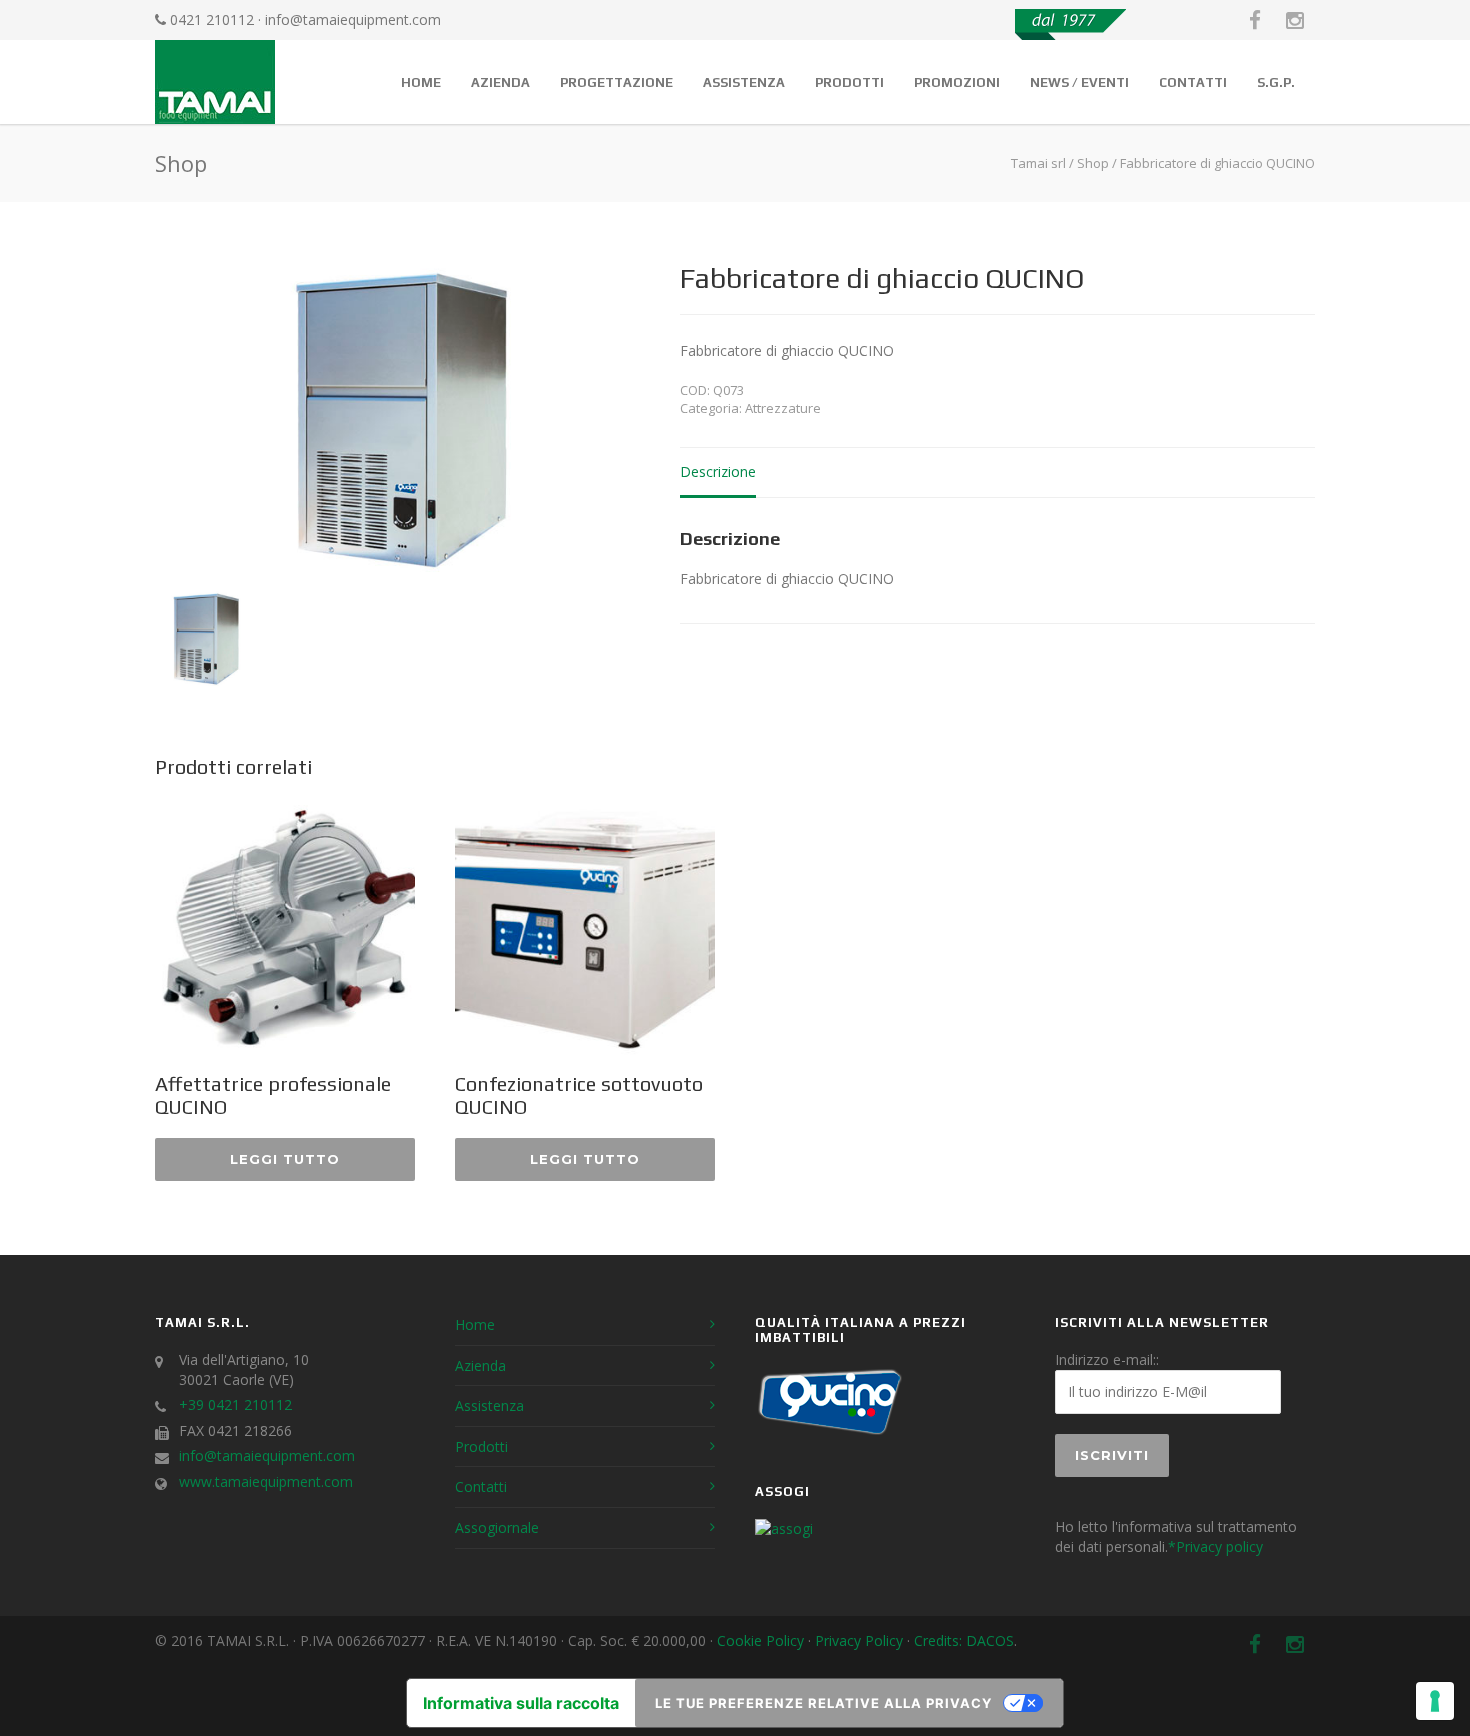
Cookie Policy (760, 1640)
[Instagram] (1295, 20)
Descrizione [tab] (718, 471)
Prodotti (849, 82)
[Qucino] (830, 1433)
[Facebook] (1255, 20)
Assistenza (744, 82)
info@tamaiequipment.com (353, 19)
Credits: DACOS (964, 1640)
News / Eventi (1079, 82)
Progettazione (616, 82)
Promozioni (957, 82)
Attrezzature (783, 408)
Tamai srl (1038, 163)
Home (421, 82)
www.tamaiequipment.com (266, 1481)
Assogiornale (497, 1527)
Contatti (1193, 82)
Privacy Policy (859, 1640)
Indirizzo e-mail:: (1107, 1359)
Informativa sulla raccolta (521, 1703)
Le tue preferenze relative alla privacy (823, 1703)
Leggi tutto (285, 1159)
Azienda (500, 82)
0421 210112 (212, 19)
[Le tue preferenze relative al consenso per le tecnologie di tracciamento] (1435, 1701)
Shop (1093, 163)
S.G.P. (1276, 82)
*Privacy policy (1215, 1546)
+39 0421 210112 (235, 1404)
